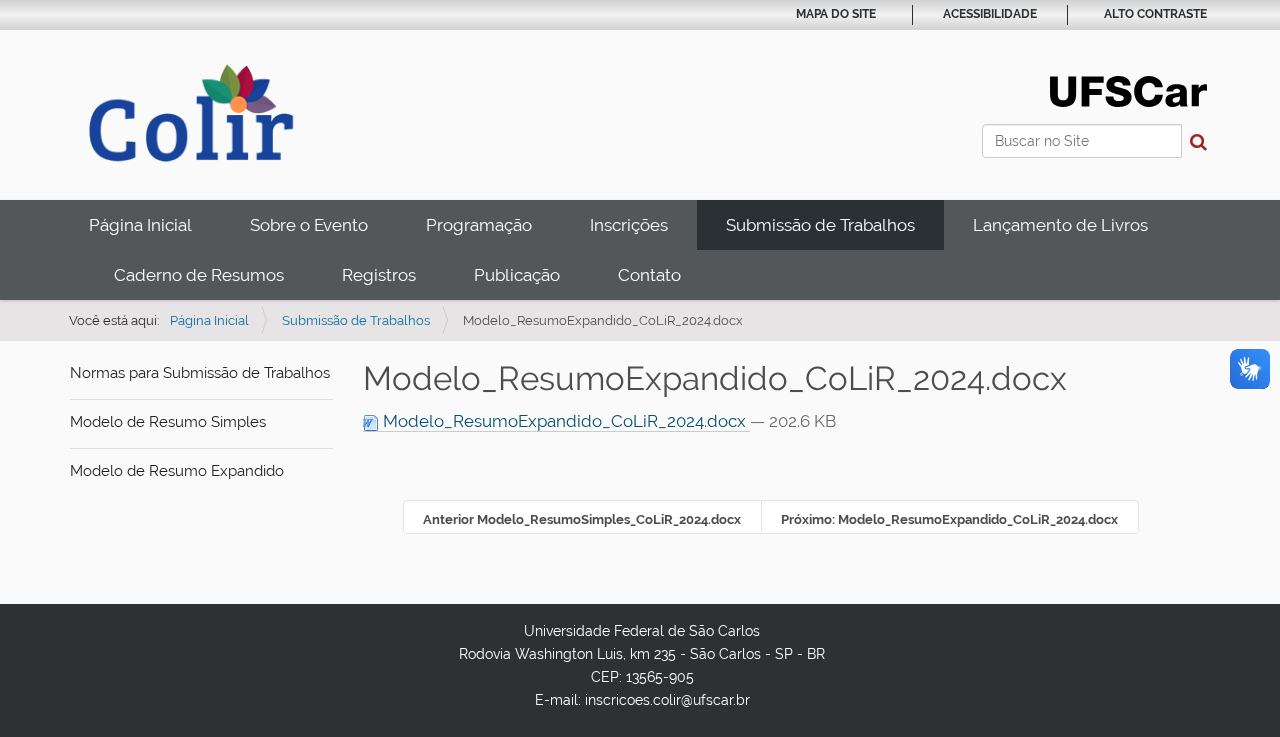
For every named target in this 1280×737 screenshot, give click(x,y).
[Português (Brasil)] (195, 113)
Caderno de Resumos (199, 275)
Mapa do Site (836, 14)
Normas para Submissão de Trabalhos (200, 373)
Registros (379, 275)
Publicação (517, 275)
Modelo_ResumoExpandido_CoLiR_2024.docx (564, 421)
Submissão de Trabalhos (820, 225)
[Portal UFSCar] (1128, 90)
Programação (479, 225)
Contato (649, 275)
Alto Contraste (1155, 14)
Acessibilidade (990, 14)
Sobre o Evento (309, 225)
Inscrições (629, 225)
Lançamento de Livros (1060, 225)
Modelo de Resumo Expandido (177, 471)
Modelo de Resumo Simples (168, 422)
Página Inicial (140, 225)
